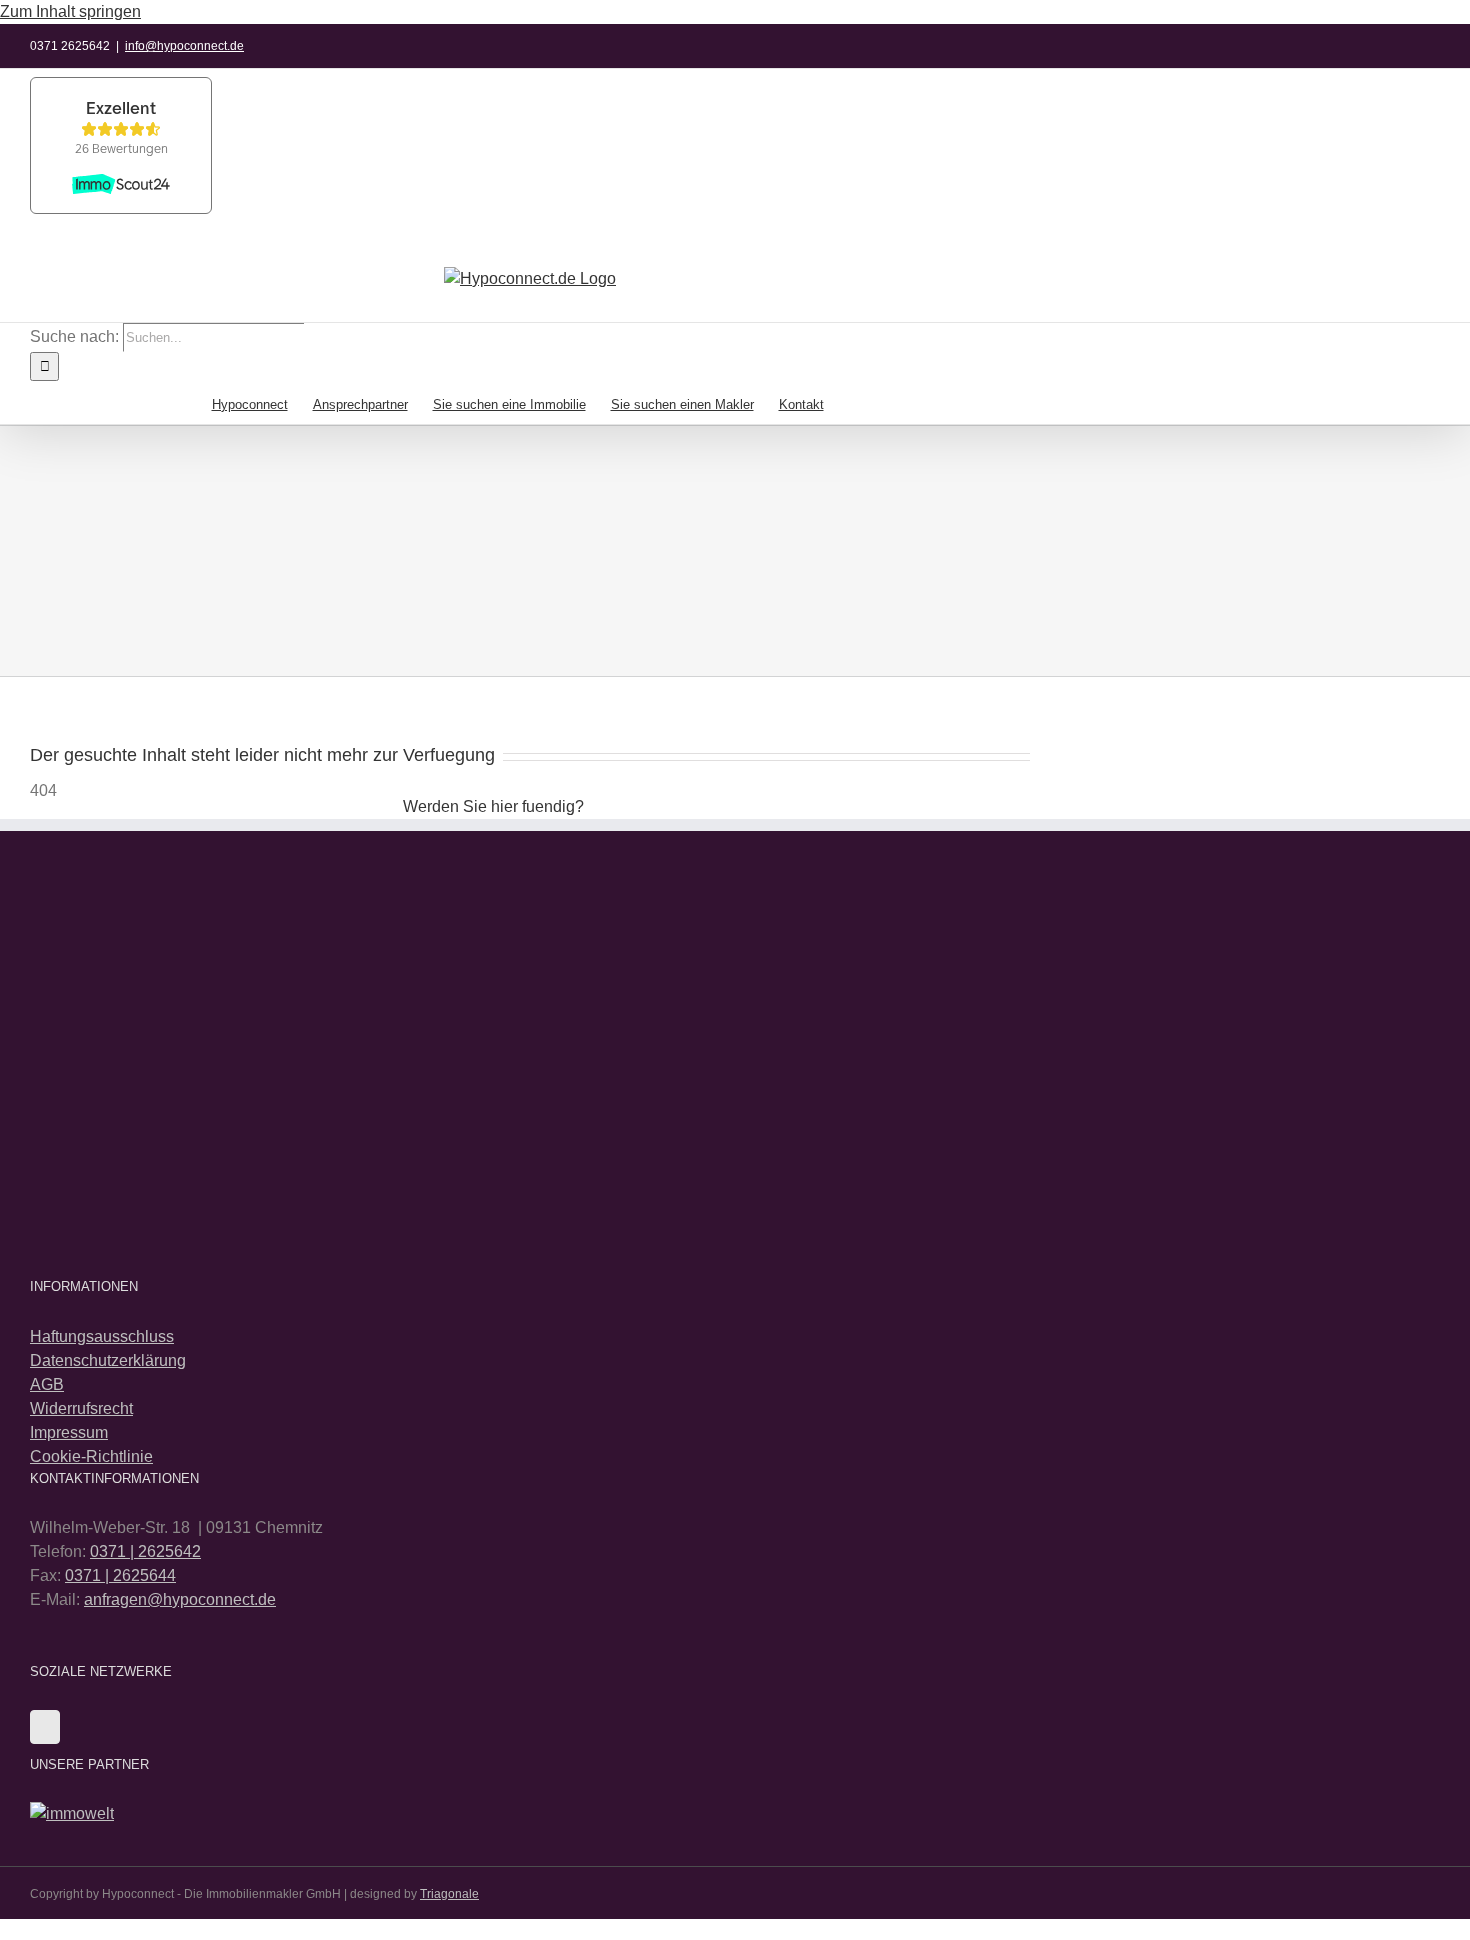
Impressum (69, 1432)
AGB (47, 1384)
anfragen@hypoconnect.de (180, 1599)
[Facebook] (45, 1727)
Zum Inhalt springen (70, 11)
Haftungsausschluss (102, 1336)
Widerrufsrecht (81, 1408)
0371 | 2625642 (145, 1551)
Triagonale (449, 1894)
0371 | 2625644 (120, 1575)
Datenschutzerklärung (108, 1360)
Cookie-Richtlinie (91, 1456)
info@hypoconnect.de (184, 46)
